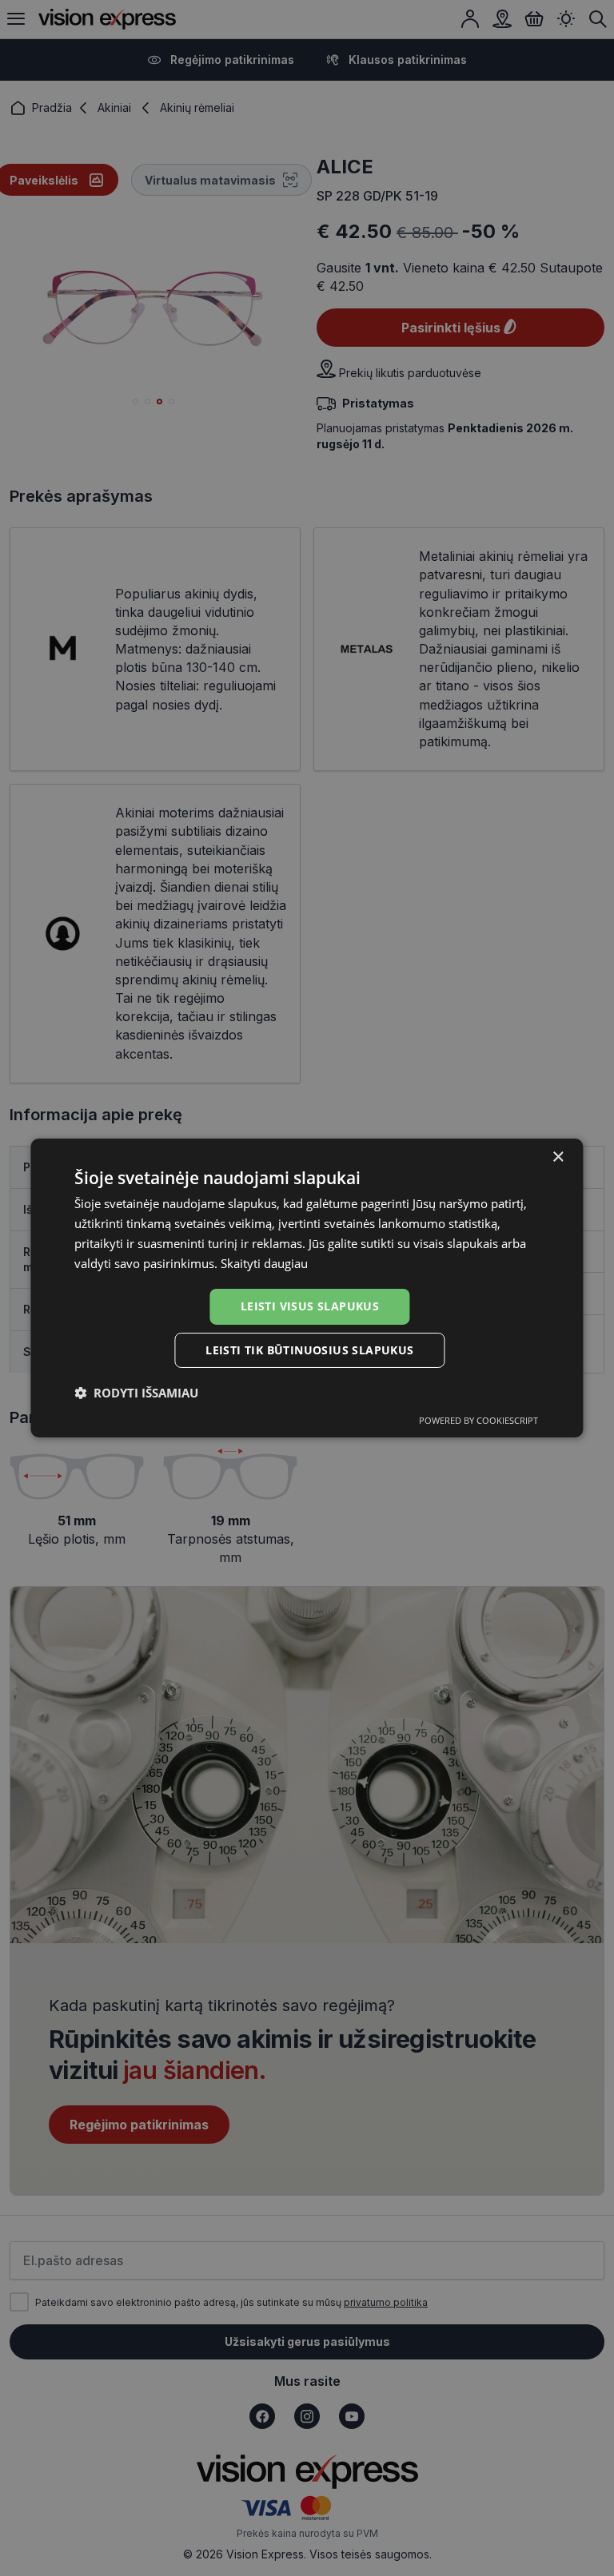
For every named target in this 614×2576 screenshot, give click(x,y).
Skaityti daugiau (264, 1263)
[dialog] (307, 1288)
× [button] (558, 1157)
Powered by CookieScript (478, 1420)
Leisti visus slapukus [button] (310, 1306)
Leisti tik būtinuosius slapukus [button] (309, 1350)
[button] (136, 1393)
